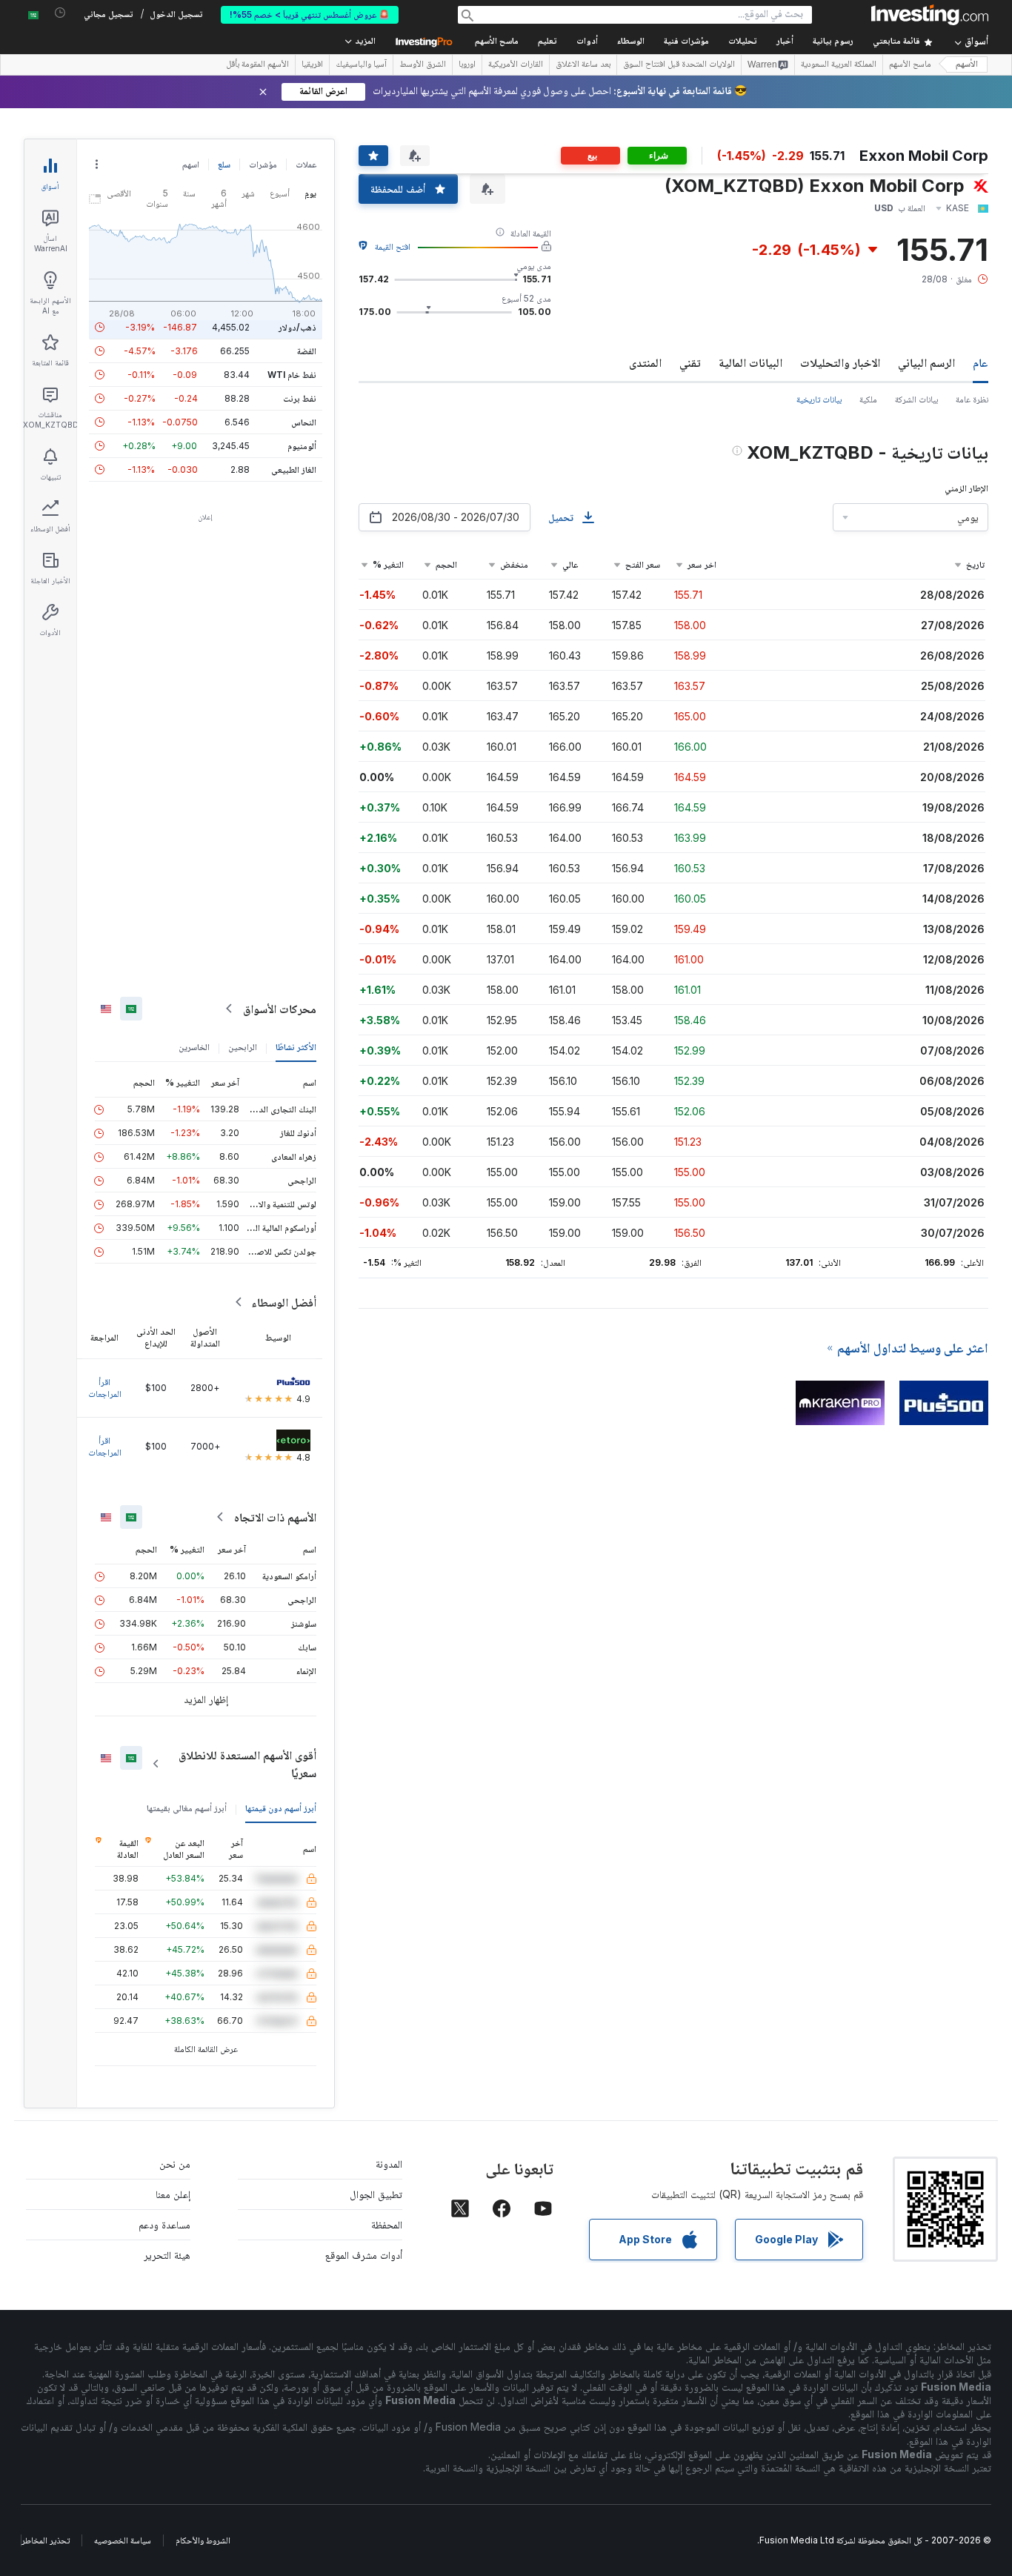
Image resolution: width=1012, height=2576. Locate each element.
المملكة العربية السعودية (839, 65)
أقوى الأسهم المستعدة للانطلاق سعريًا (247, 1764)
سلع (224, 164)
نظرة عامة (972, 399)
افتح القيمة (393, 246)
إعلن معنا (173, 2194)
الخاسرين (194, 1047)
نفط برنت (300, 398)
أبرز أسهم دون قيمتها (281, 1808)
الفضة (307, 351)
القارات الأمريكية (516, 65)
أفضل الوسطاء (284, 1302)
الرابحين (243, 1047)
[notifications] (60, 13)
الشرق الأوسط (423, 65)
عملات (306, 164)
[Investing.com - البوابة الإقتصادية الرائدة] (930, 15)
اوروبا (467, 65)
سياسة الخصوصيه (123, 2540)
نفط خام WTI (292, 375)
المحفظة (387, 2224)
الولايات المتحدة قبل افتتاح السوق (679, 65)
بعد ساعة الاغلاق (583, 65)
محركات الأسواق (280, 1009)
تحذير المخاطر (46, 2540)
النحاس (304, 422)
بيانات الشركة (916, 399)
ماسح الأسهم (497, 42)
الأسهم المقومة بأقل (257, 65)
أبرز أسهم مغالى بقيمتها (187, 1808)
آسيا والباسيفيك (361, 65)
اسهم (191, 164)
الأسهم (967, 65)
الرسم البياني (926, 362)
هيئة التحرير (167, 2255)
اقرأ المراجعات (105, 1388)
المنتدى (645, 362)
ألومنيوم (302, 446)
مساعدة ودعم (164, 2224)
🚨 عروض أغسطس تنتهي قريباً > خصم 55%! (310, 14)
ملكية (868, 399)
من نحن (175, 2164)
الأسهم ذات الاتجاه (275, 1517)
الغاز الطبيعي (294, 469)
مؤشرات (263, 164)
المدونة (389, 2164)
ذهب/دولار (297, 327)
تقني (690, 362)
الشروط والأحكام (203, 2540)
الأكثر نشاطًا (296, 1047)
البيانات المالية (750, 362)
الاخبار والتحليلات (840, 362)
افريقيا (312, 65)
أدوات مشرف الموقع (364, 2255)
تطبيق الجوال (376, 2194)
